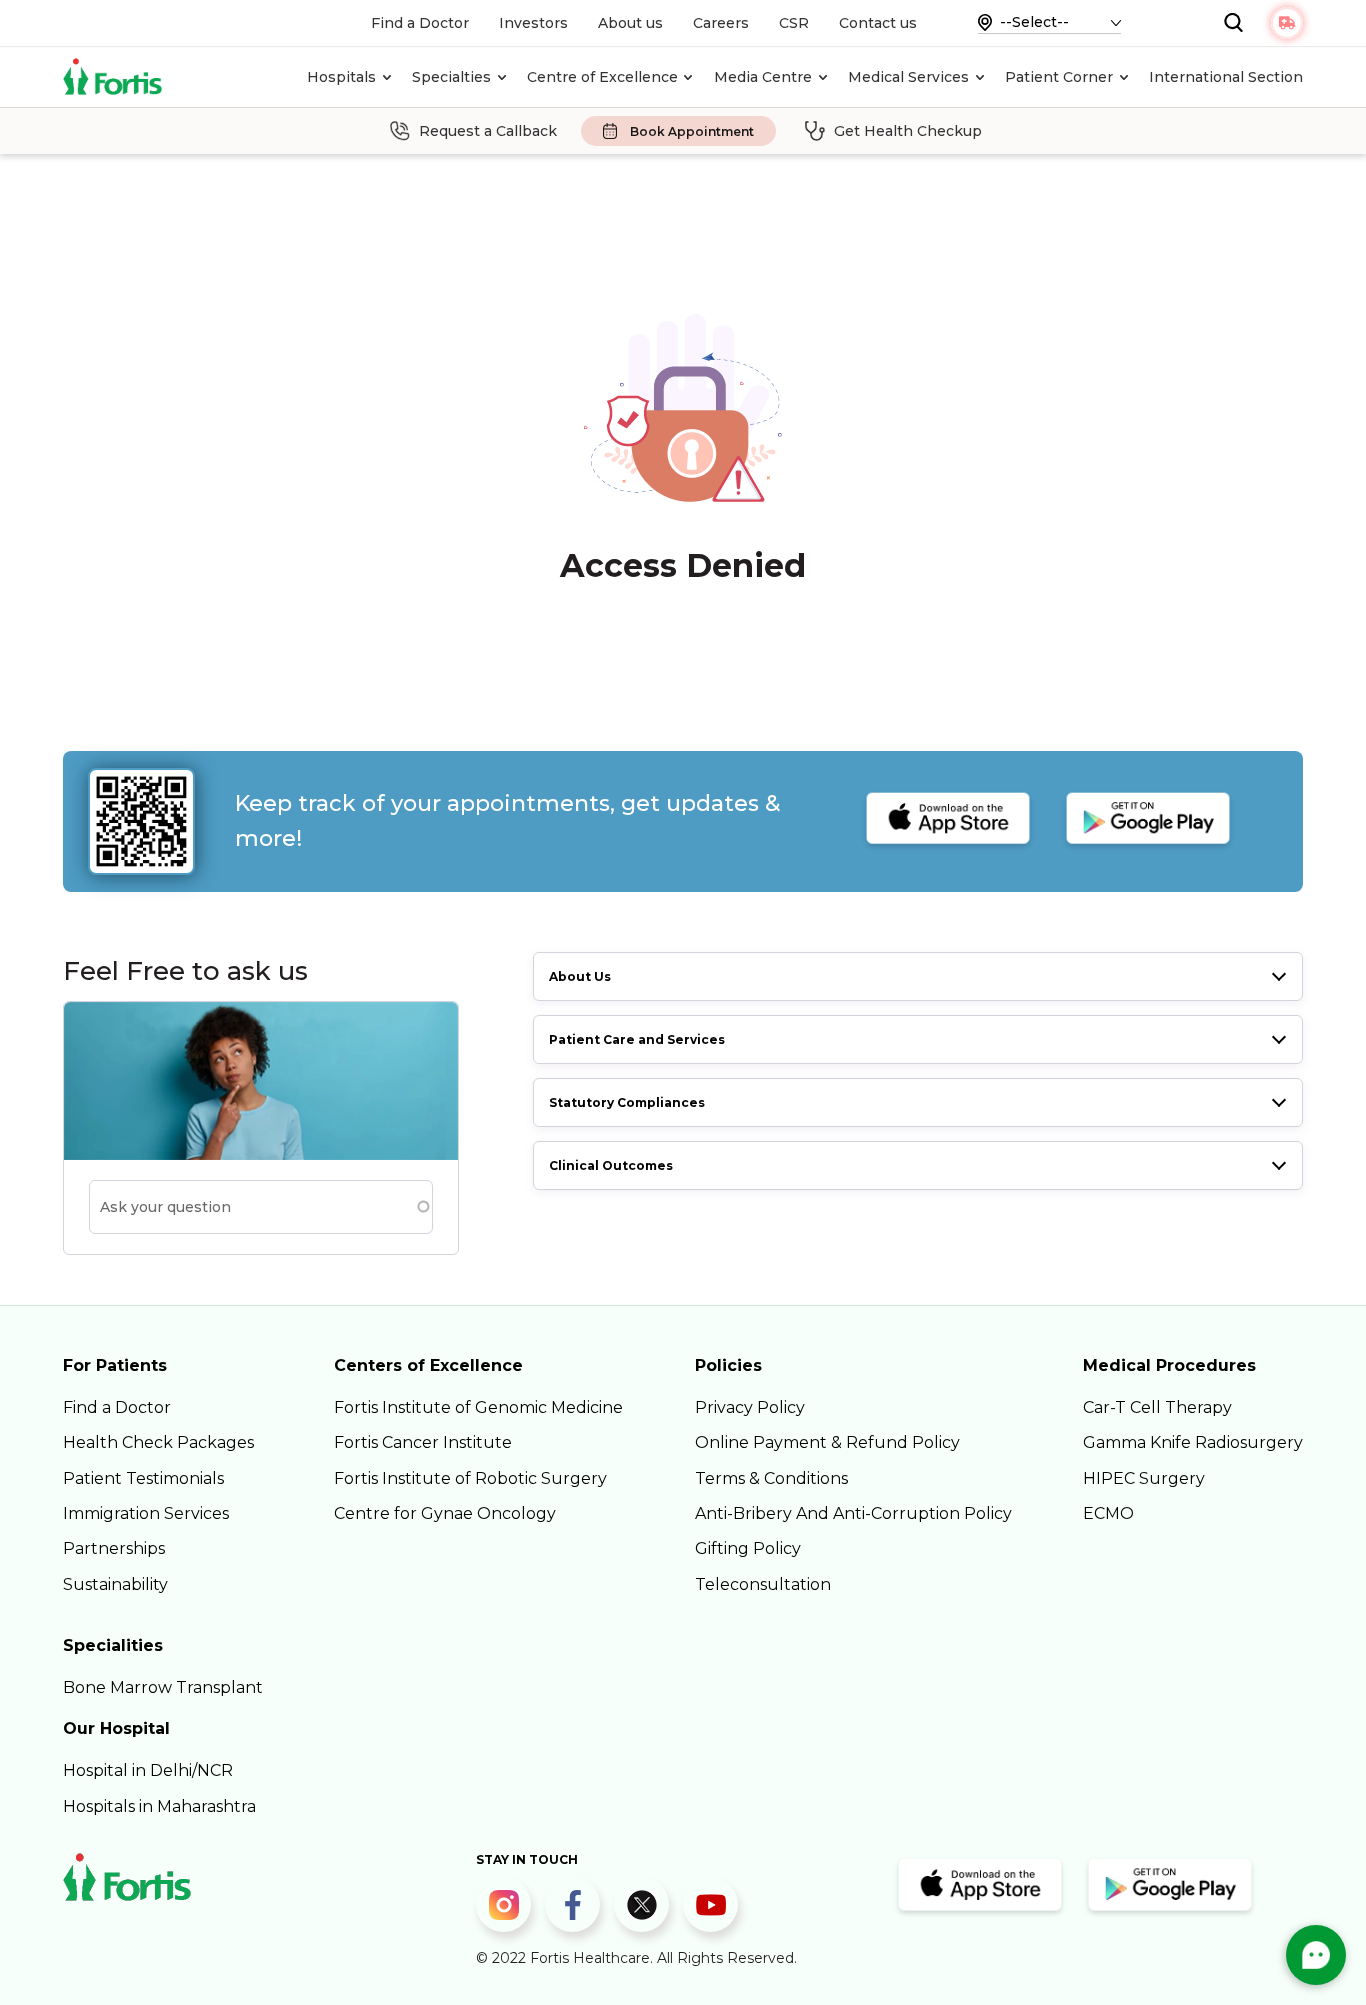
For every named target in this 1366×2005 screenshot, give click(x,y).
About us (630, 23)
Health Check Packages (158, 1442)
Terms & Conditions (771, 1478)
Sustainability (115, 1584)
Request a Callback (488, 131)
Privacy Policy (750, 1407)
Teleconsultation (763, 1584)
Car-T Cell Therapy (1157, 1407)
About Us (580, 976)
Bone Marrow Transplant (163, 1687)
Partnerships (114, 1548)
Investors (533, 23)
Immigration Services (146, 1513)
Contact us (878, 23)
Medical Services (908, 77)
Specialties (451, 77)
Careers (721, 23)
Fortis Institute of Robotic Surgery (470, 1478)
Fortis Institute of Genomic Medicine (478, 1407)
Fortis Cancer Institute (423, 1442)
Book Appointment (692, 131)
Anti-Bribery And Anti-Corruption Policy (853, 1513)
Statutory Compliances (627, 1102)
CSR (794, 23)
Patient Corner (1059, 77)
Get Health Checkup (908, 131)
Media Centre (763, 77)
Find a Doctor (420, 23)
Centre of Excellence (602, 77)
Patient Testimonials (143, 1478)
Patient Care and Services (637, 1039)
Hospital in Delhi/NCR (148, 1770)
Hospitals (341, 77)
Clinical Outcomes (611, 1165)
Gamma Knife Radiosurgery (1193, 1442)
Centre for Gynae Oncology (445, 1513)
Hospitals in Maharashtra (159, 1806)
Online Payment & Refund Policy (827, 1442)
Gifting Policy (748, 1548)
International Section (1226, 77)
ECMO (1108, 1513)
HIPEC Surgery (1144, 1478)
